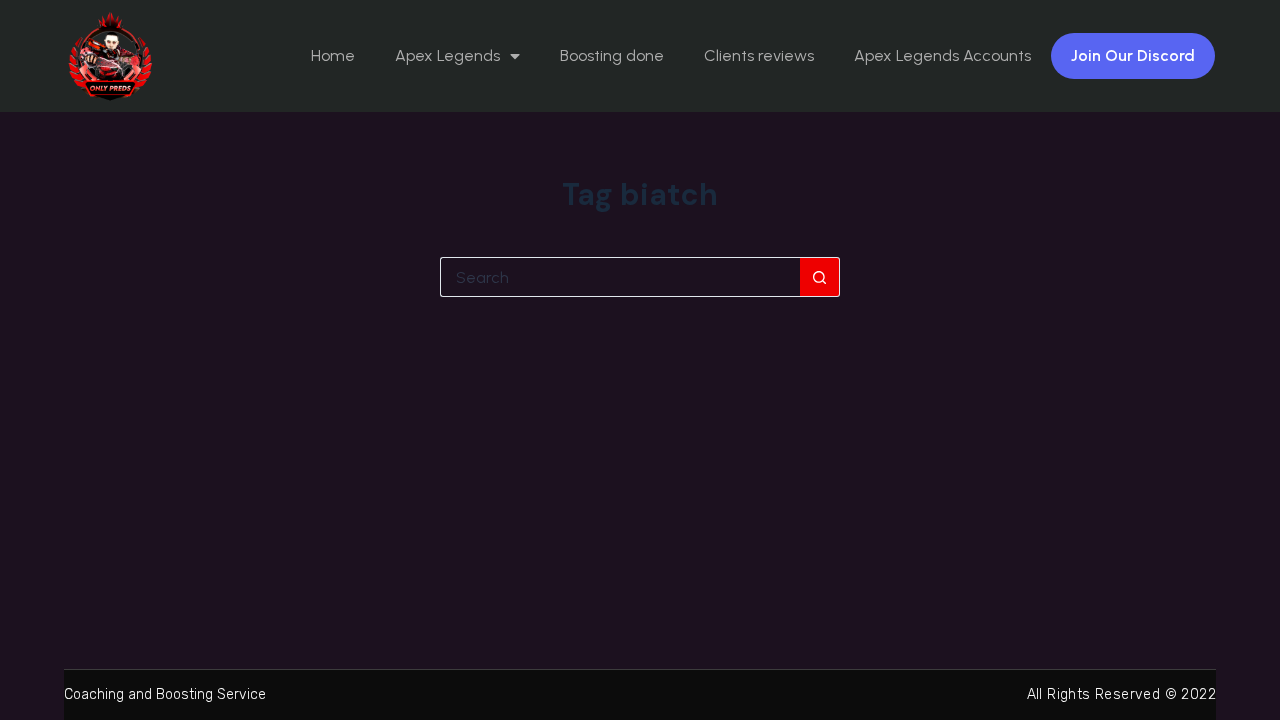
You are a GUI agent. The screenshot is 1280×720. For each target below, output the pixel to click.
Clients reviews (759, 55)
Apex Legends (447, 55)
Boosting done (612, 55)
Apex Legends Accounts (942, 55)
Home (333, 55)
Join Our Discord (1133, 55)
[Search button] (820, 277)
